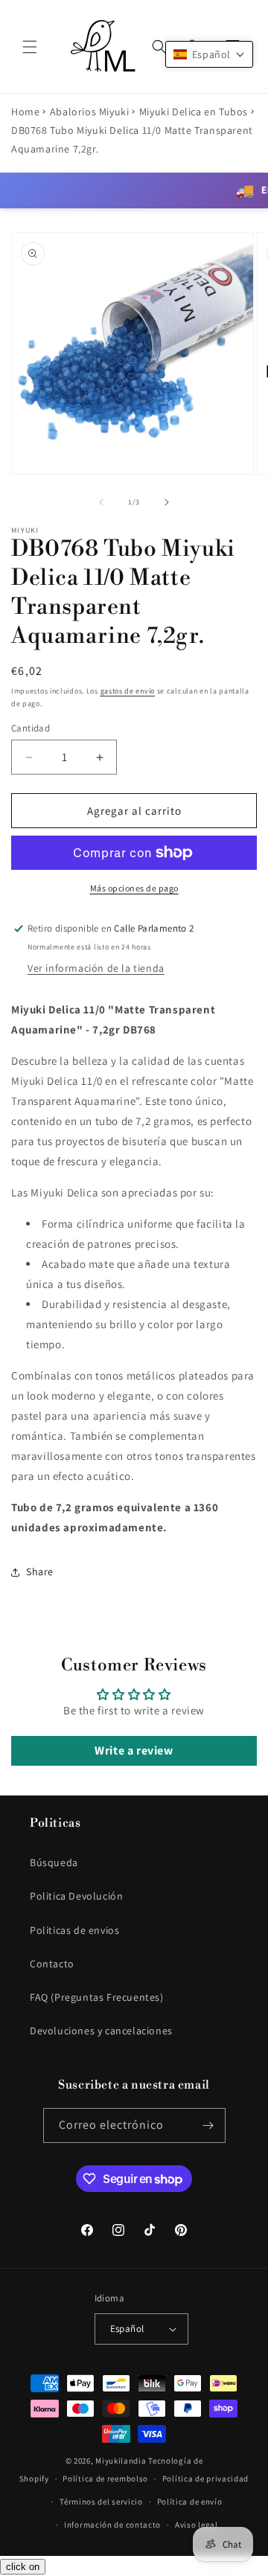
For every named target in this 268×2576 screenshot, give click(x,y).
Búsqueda (54, 1862)
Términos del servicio (101, 2502)
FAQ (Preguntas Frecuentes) (97, 1997)
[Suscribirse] (208, 2125)
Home (25, 112)
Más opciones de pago (134, 888)
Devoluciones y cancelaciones (101, 2031)
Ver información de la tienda (96, 968)
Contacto (52, 1964)
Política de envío (190, 2502)
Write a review (134, 1750)
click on (23, 2567)
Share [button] (40, 1571)
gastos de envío (128, 691)
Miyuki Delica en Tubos (194, 112)
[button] (30, 47)
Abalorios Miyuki (90, 112)
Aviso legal (197, 2525)
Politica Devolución (76, 1896)
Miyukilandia (121, 2461)
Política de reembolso (105, 2479)
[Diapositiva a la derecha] (167, 502)
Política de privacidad (205, 2479)
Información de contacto (112, 2525)
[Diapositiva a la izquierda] (101, 502)
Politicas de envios (74, 1930)
